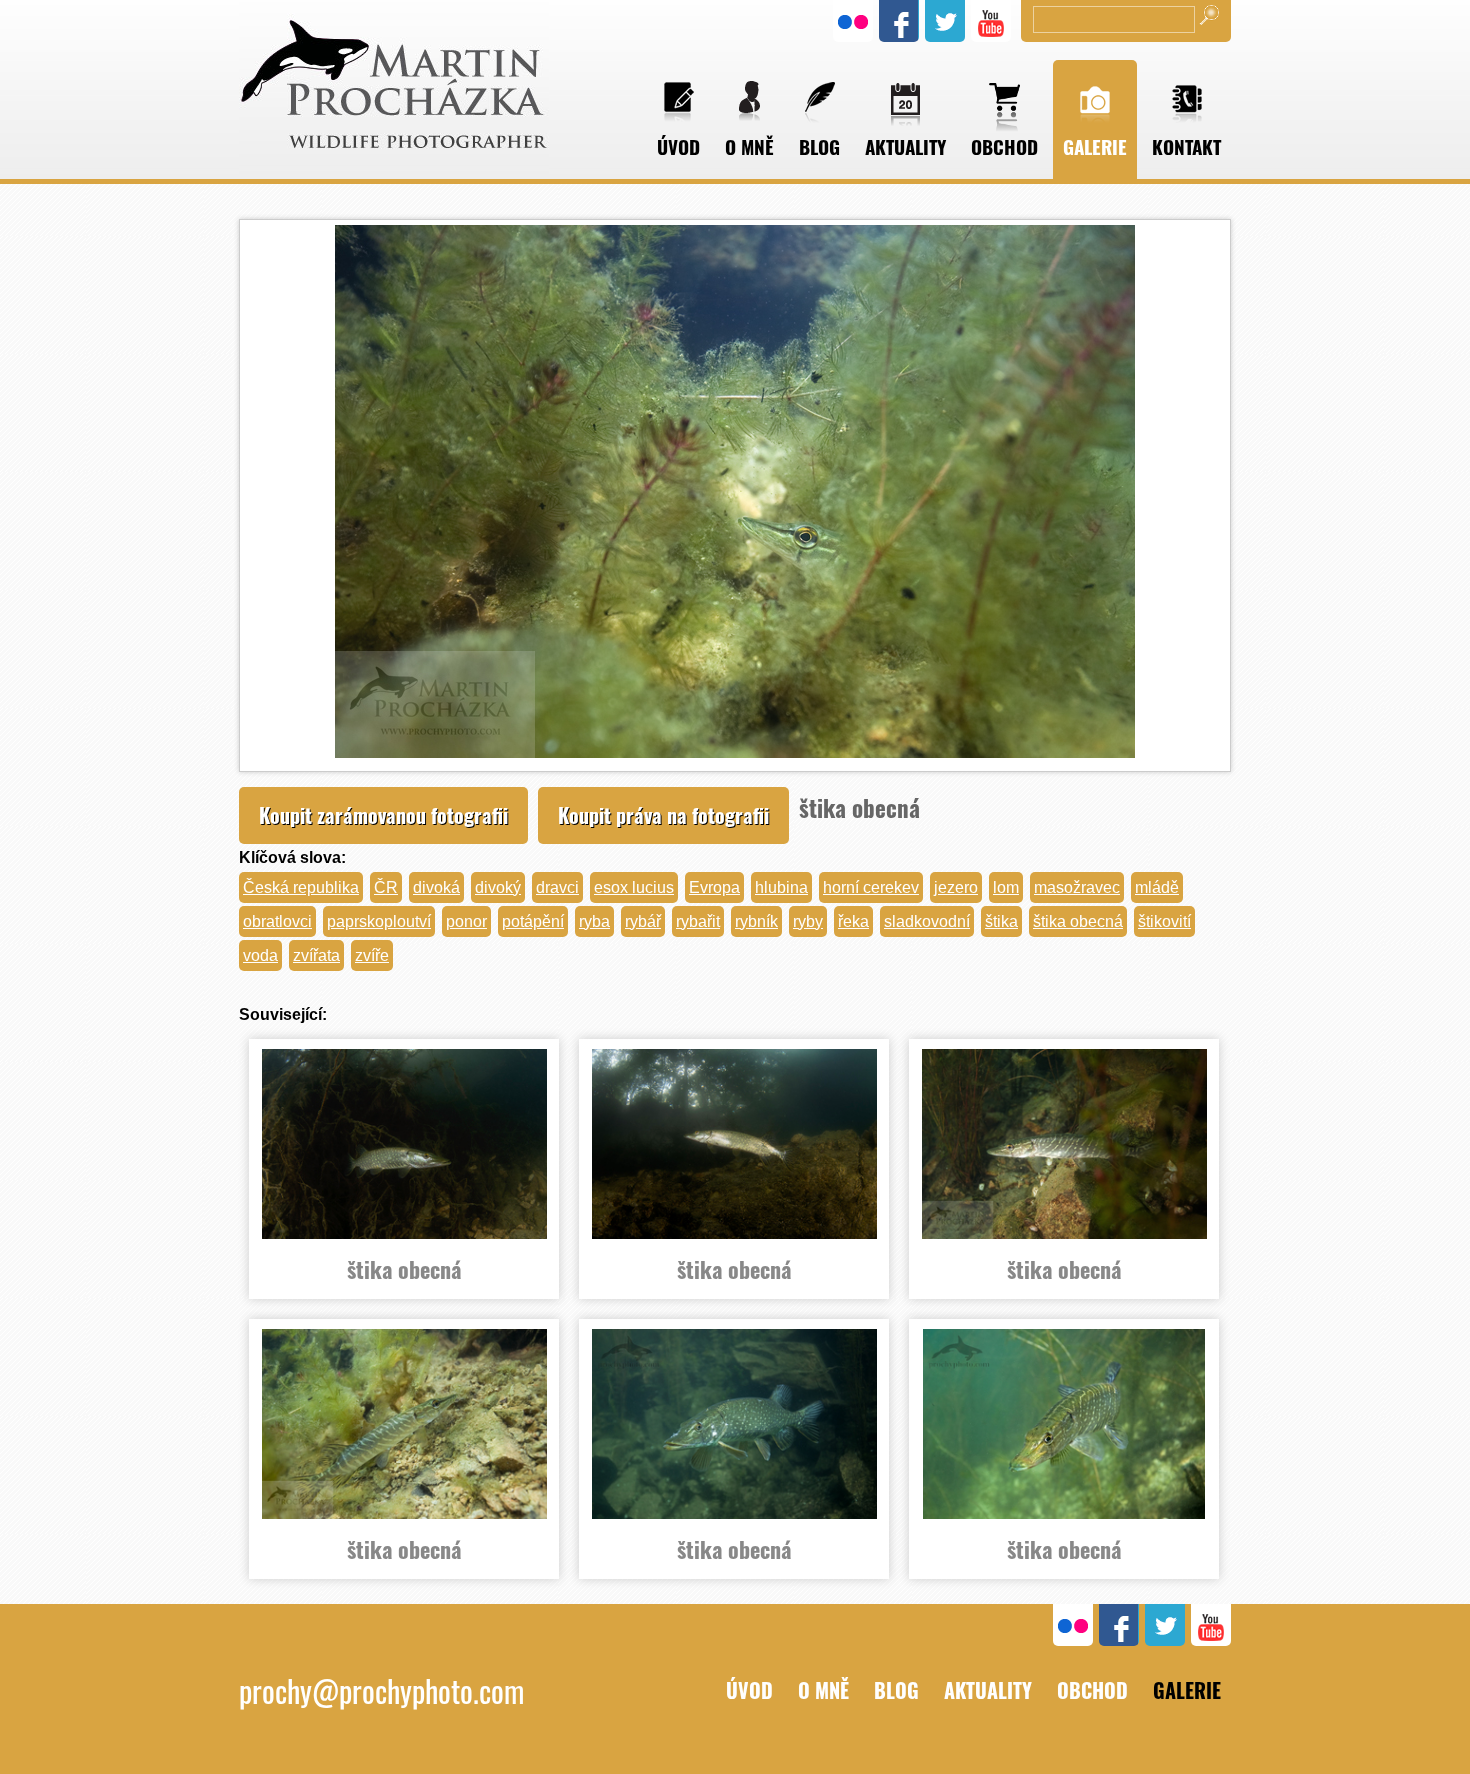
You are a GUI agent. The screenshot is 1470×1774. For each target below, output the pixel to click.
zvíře (372, 955)
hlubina (781, 887)
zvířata (316, 955)
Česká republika (301, 887)
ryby (808, 921)
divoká (436, 887)
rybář (643, 921)
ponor (466, 921)
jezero (956, 887)
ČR (386, 887)
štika (1001, 921)
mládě (1157, 887)
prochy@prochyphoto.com (381, 1690)
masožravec (1077, 887)
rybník (756, 921)
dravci (557, 887)
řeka (853, 921)
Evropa (714, 887)
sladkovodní (927, 921)
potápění (533, 921)
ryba (594, 921)
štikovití (1164, 921)
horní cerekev (871, 887)
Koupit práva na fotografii (663, 815)
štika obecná (1078, 921)
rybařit (698, 921)
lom (1006, 887)
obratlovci (277, 921)
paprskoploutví (379, 921)
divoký (498, 887)
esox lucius (634, 887)
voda (260, 955)
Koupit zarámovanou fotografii (383, 815)
